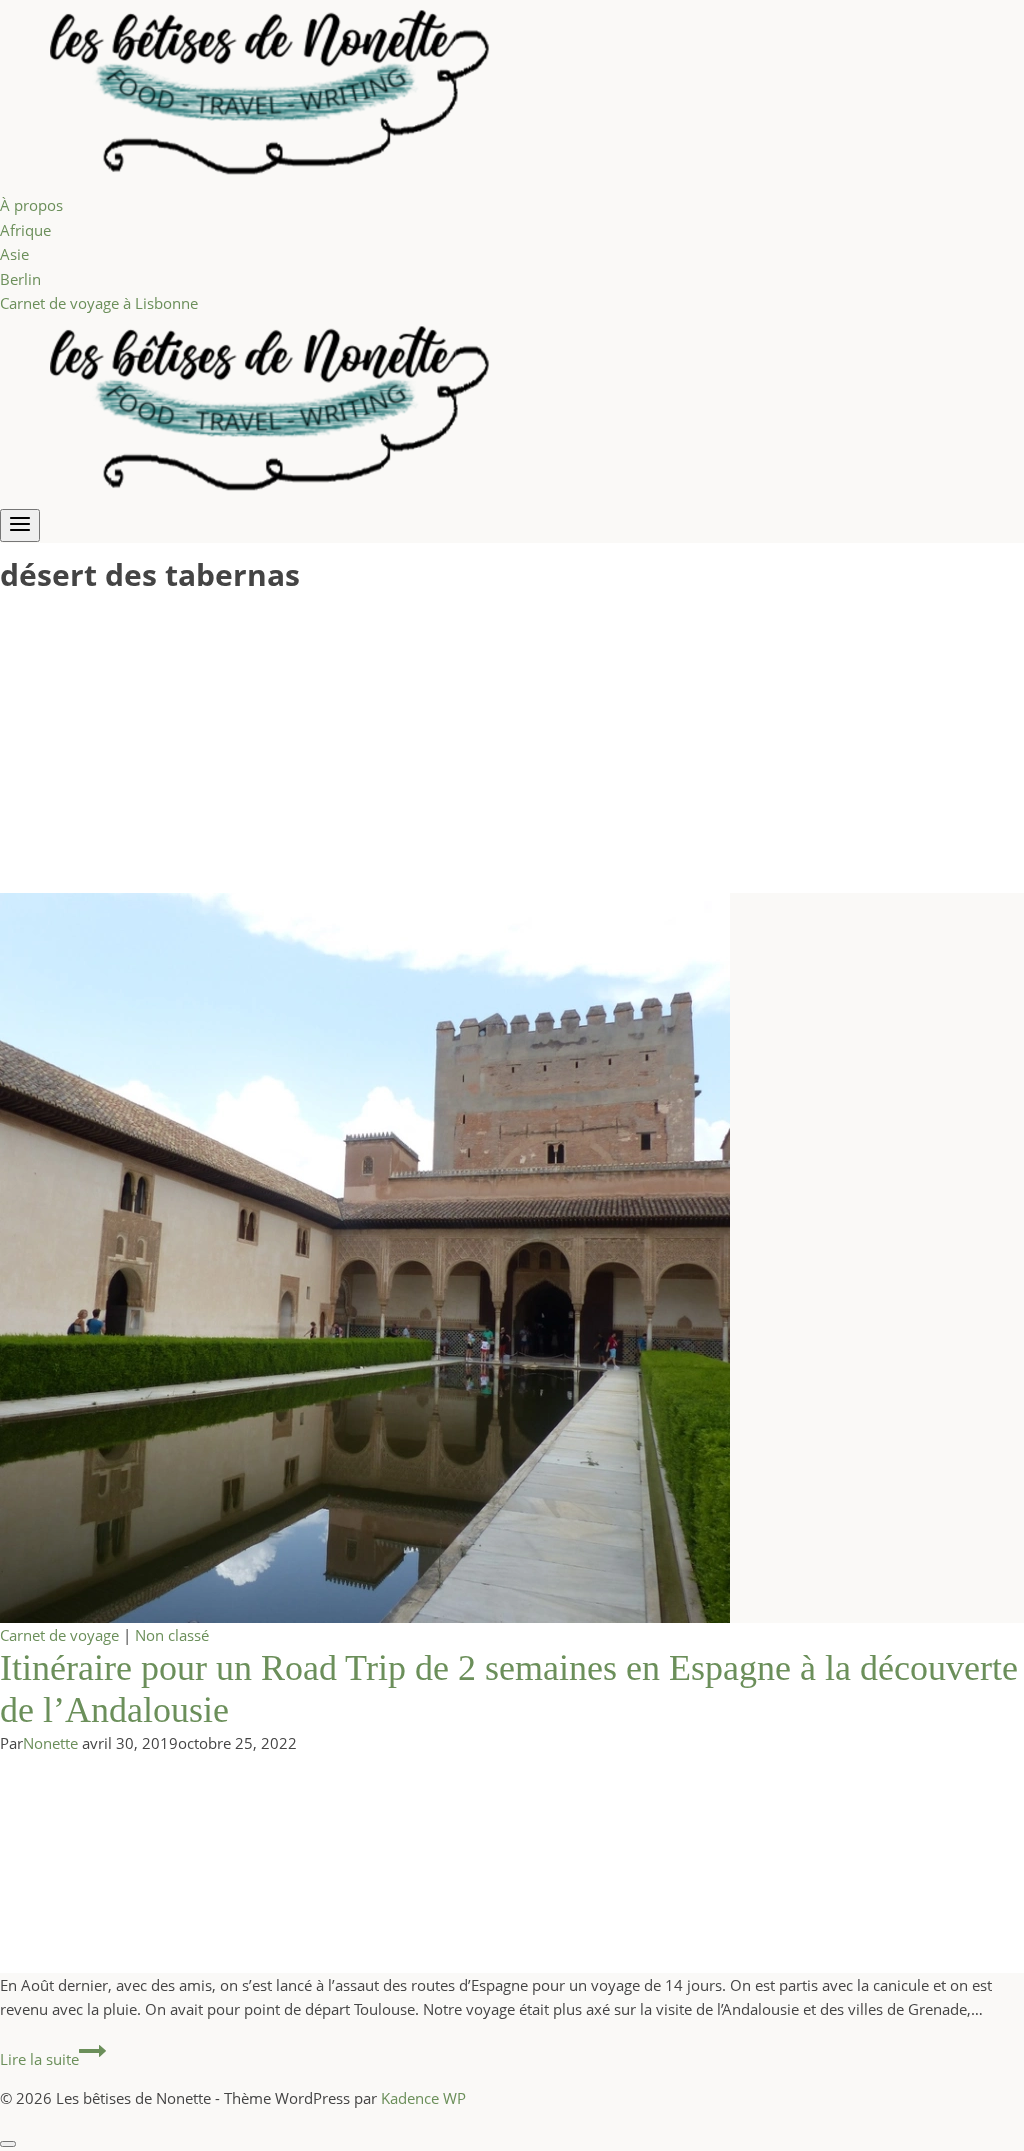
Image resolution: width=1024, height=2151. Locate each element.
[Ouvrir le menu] (20, 525)
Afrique (25, 230)
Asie (14, 254)
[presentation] (512, 1258)
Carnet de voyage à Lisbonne (99, 303)
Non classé (172, 1635)
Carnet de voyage (59, 1635)
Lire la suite (53, 2059)
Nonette (50, 1743)
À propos (31, 205)
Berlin (20, 279)
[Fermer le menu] (8, 2144)
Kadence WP (423, 2098)
